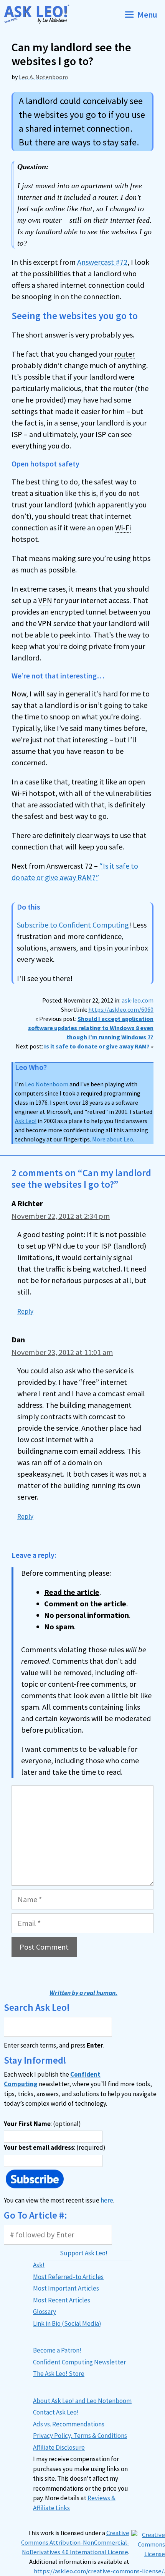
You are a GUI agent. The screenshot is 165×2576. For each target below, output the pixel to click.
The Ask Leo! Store (59, 2374)
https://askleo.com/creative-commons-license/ (99, 2571)
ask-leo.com (138, 1000)
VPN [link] (45, 600)
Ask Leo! (26, 1121)
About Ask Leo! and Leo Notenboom (82, 2401)
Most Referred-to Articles (68, 2277)
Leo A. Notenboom (43, 77)
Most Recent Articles (62, 2300)
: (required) (55, 2147)
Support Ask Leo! (84, 2253)
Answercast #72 (102, 262)
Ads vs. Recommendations (69, 2424)
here (107, 2200)
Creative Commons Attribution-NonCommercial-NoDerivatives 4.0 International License (75, 2543)
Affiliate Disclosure (59, 2447)
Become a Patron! (57, 2350)
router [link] (125, 354)
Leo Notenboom (47, 1084)
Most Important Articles (66, 2288)
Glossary (45, 2312)
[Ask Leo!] (40, 14)
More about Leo (113, 1139)
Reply (25, 1311)
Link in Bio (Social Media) (67, 2323)
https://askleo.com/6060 (121, 1009)
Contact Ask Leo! (56, 2412)
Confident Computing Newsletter (79, 2362)
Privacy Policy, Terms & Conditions (80, 2436)
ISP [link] (17, 434)
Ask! (39, 2265)
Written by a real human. (83, 1993)
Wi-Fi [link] (123, 527)
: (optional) (42, 2124)
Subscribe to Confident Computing (73, 925)
